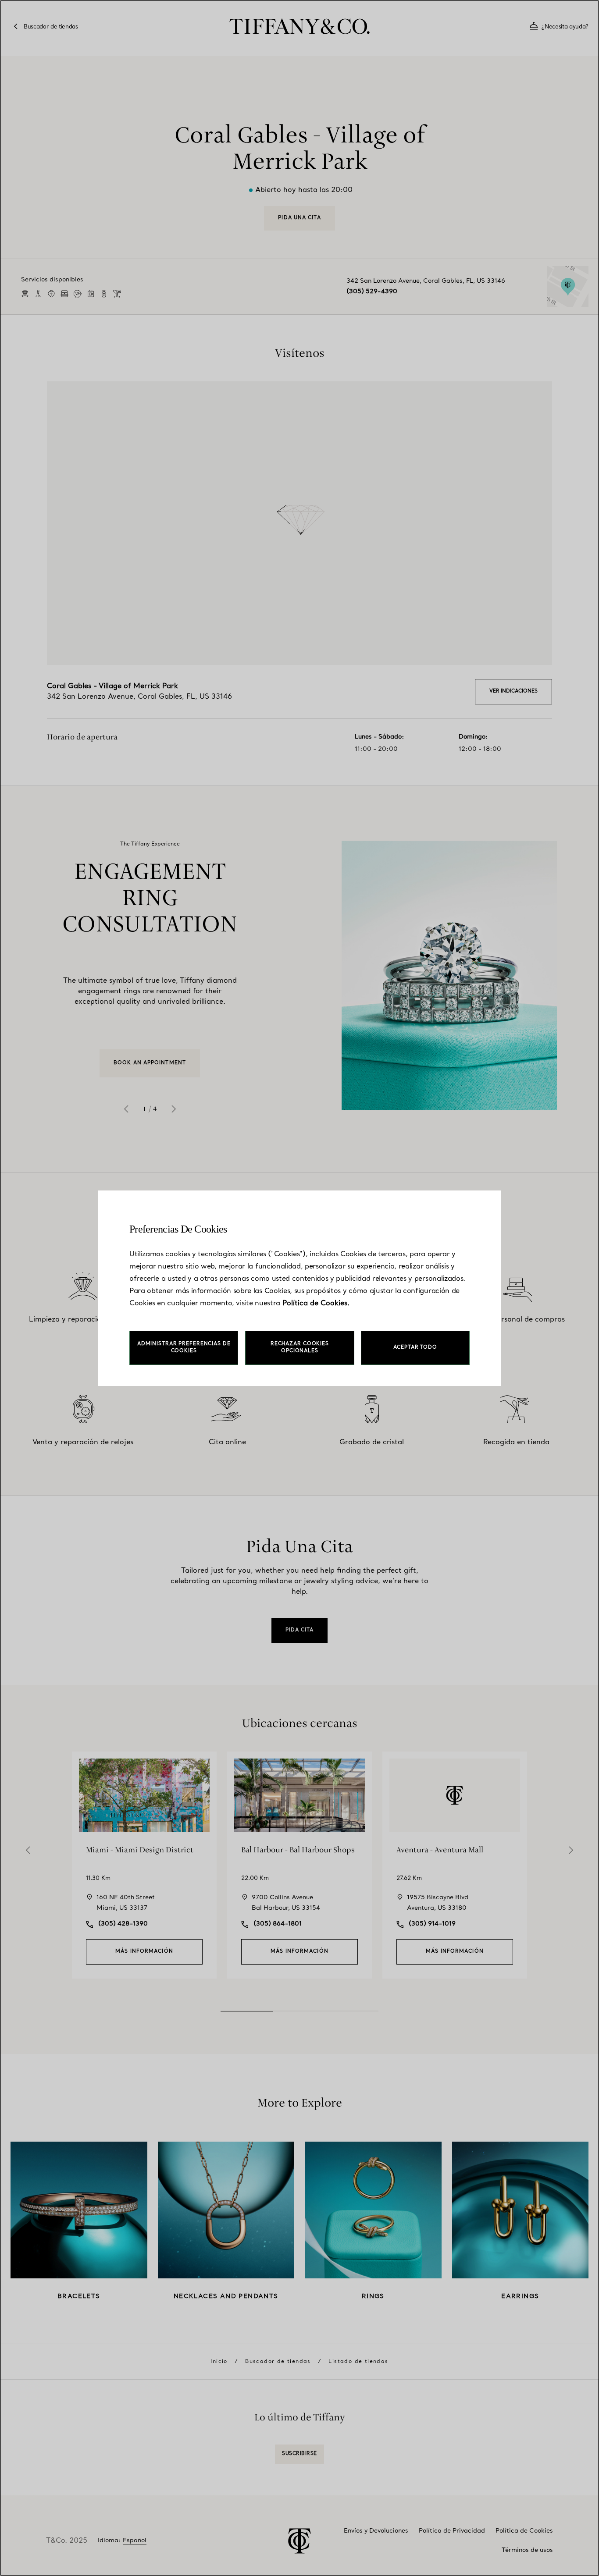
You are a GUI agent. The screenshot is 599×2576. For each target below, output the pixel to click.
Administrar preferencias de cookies (184, 1348)
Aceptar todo (415, 1348)
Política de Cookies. (316, 1304)
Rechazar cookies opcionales (300, 1348)
